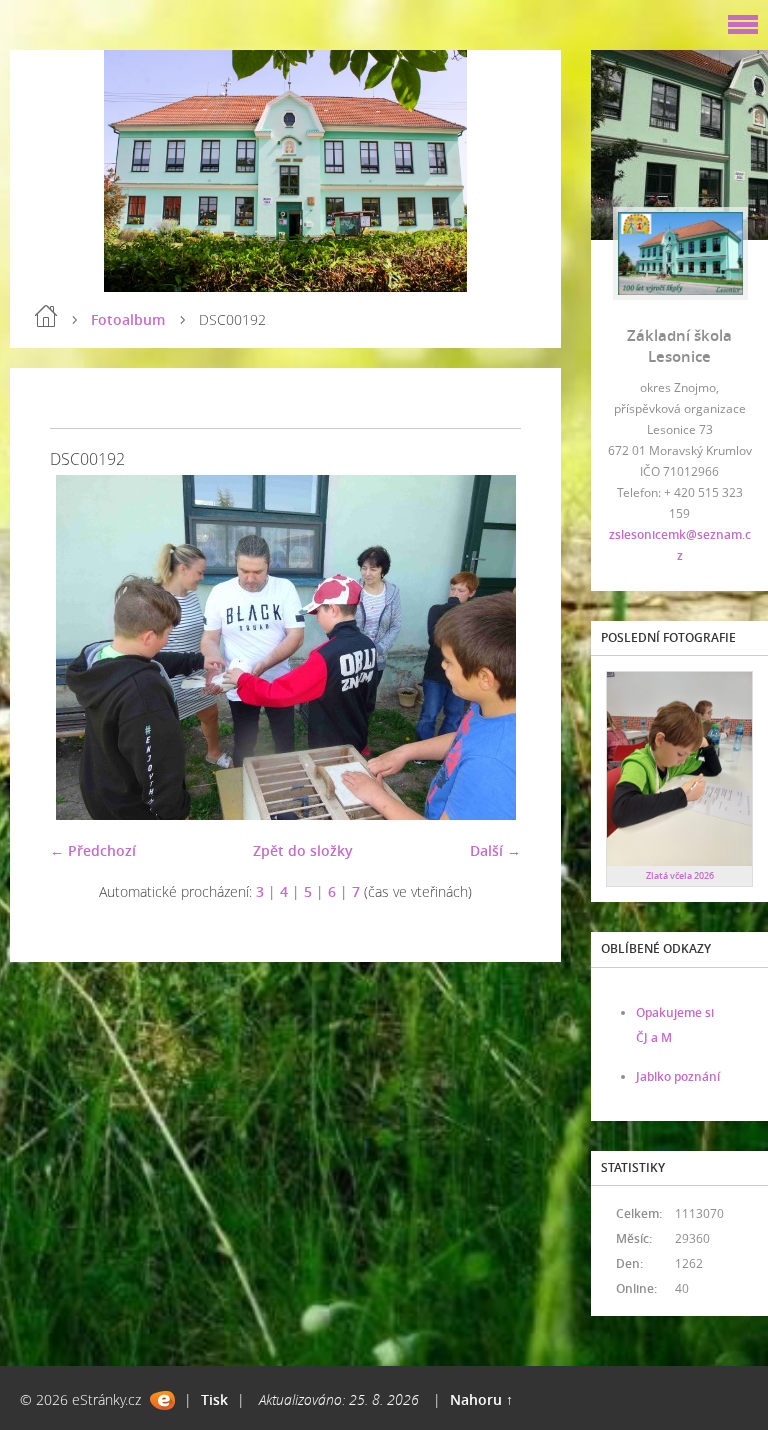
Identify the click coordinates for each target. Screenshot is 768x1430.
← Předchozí (93, 850)
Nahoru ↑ (481, 1399)
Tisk (214, 1399)
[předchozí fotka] (82, 647)
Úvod (46, 316)
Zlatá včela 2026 (680, 875)
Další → (495, 850)
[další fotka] (488, 647)
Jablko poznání (678, 1076)
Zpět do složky (303, 850)
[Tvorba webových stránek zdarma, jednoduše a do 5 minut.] (162, 1400)
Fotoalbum (128, 319)
